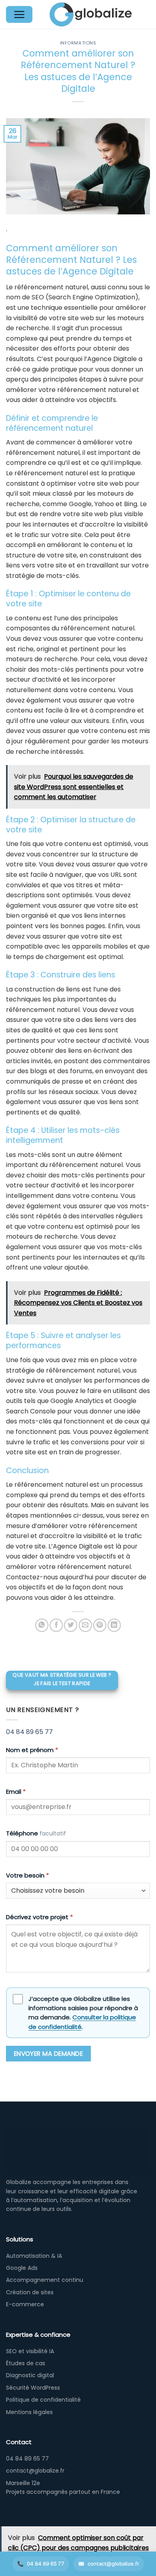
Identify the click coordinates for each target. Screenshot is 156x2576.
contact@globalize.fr (113, 2564)
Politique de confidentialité (43, 2400)
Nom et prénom (32, 1750)
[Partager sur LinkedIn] (114, 1625)
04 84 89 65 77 (29, 1732)
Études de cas (26, 2363)
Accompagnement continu (45, 2280)
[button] (19, 14)
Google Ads (22, 2268)
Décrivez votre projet (39, 1917)
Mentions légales (29, 2412)
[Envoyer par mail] (85, 1625)
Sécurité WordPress (33, 2388)
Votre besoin (27, 1875)
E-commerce (25, 2304)
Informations (78, 43)
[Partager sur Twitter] (71, 1625)
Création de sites (30, 2292)
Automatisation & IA (34, 2256)
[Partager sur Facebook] (56, 1625)
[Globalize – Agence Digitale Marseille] (91, 14)
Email (16, 1792)
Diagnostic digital (30, 2375)
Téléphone (36, 1833)
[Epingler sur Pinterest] (100, 1625)
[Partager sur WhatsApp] (42, 1625)
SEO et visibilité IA (30, 2351)
